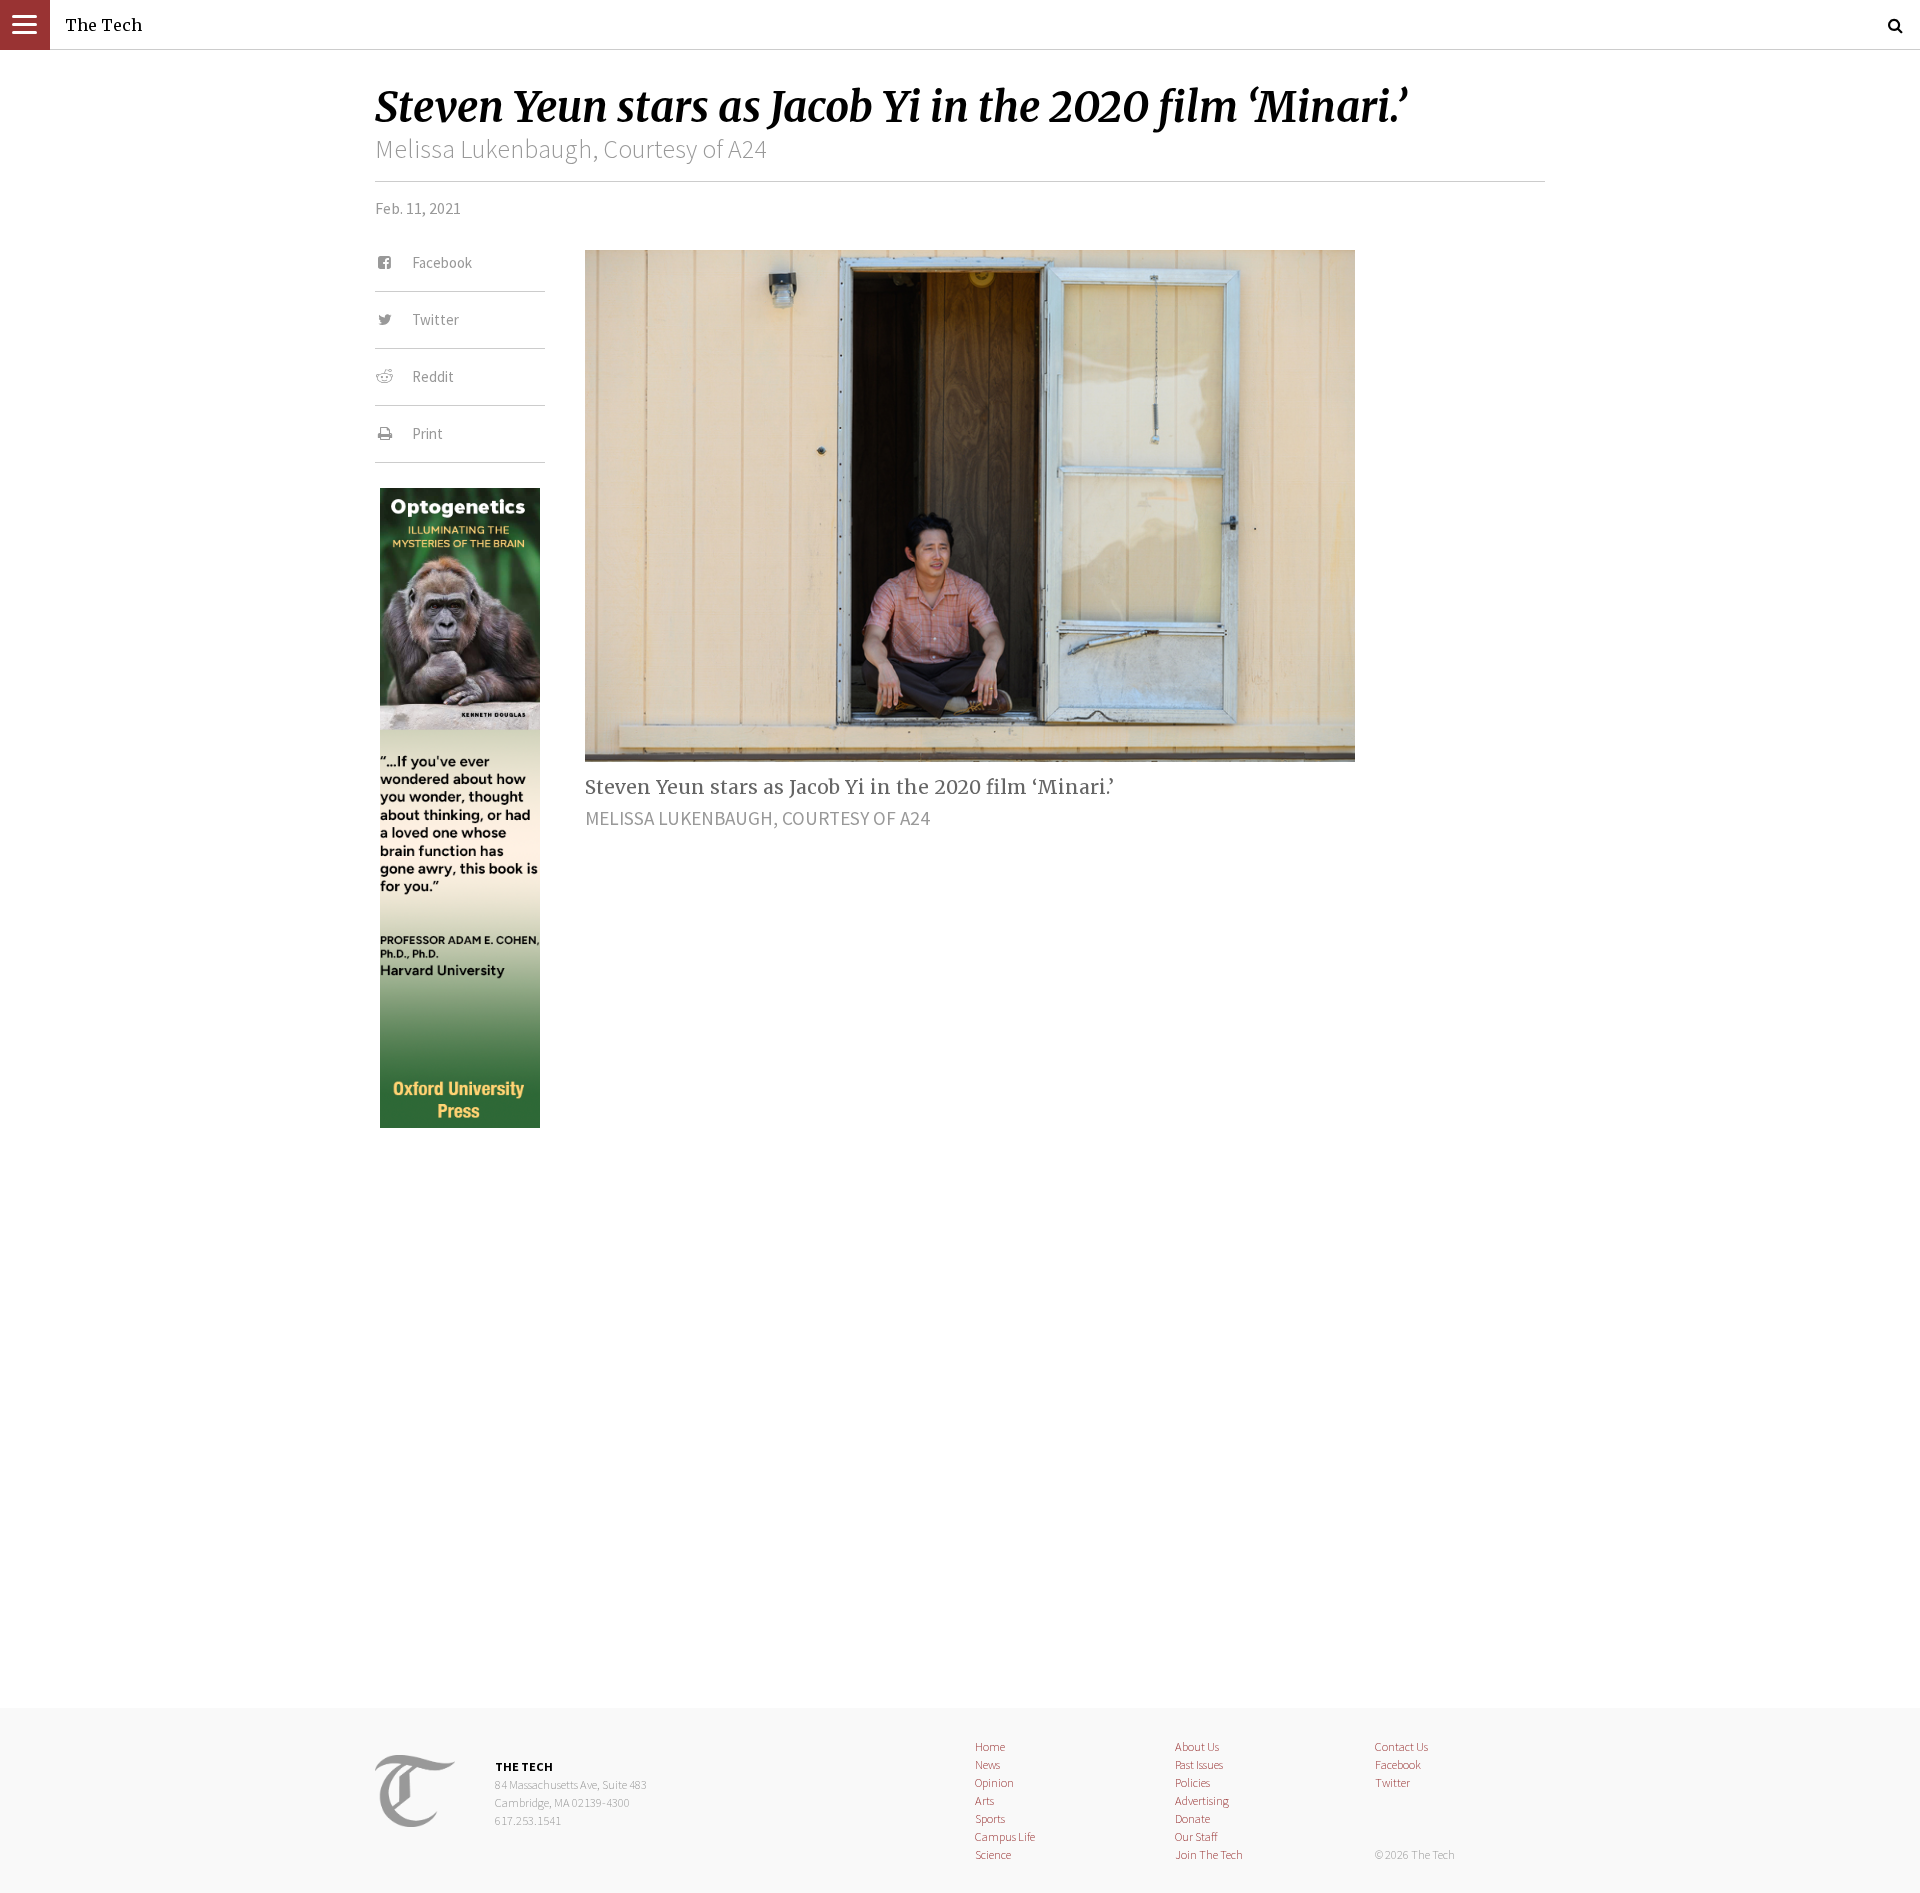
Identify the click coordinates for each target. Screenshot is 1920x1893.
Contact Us (1401, 1746)
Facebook (1398, 1764)
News (987, 1764)
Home (990, 1746)
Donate (1192, 1818)
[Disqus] (960, 1401)
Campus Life (1005, 1836)
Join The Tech (1209, 1854)
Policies (1192, 1782)
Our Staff (1196, 1836)
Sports (990, 1818)
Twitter (1392, 1782)
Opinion (994, 1782)
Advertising (1202, 1800)
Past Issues (1199, 1764)
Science (993, 1854)
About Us (1197, 1746)
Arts (984, 1800)
